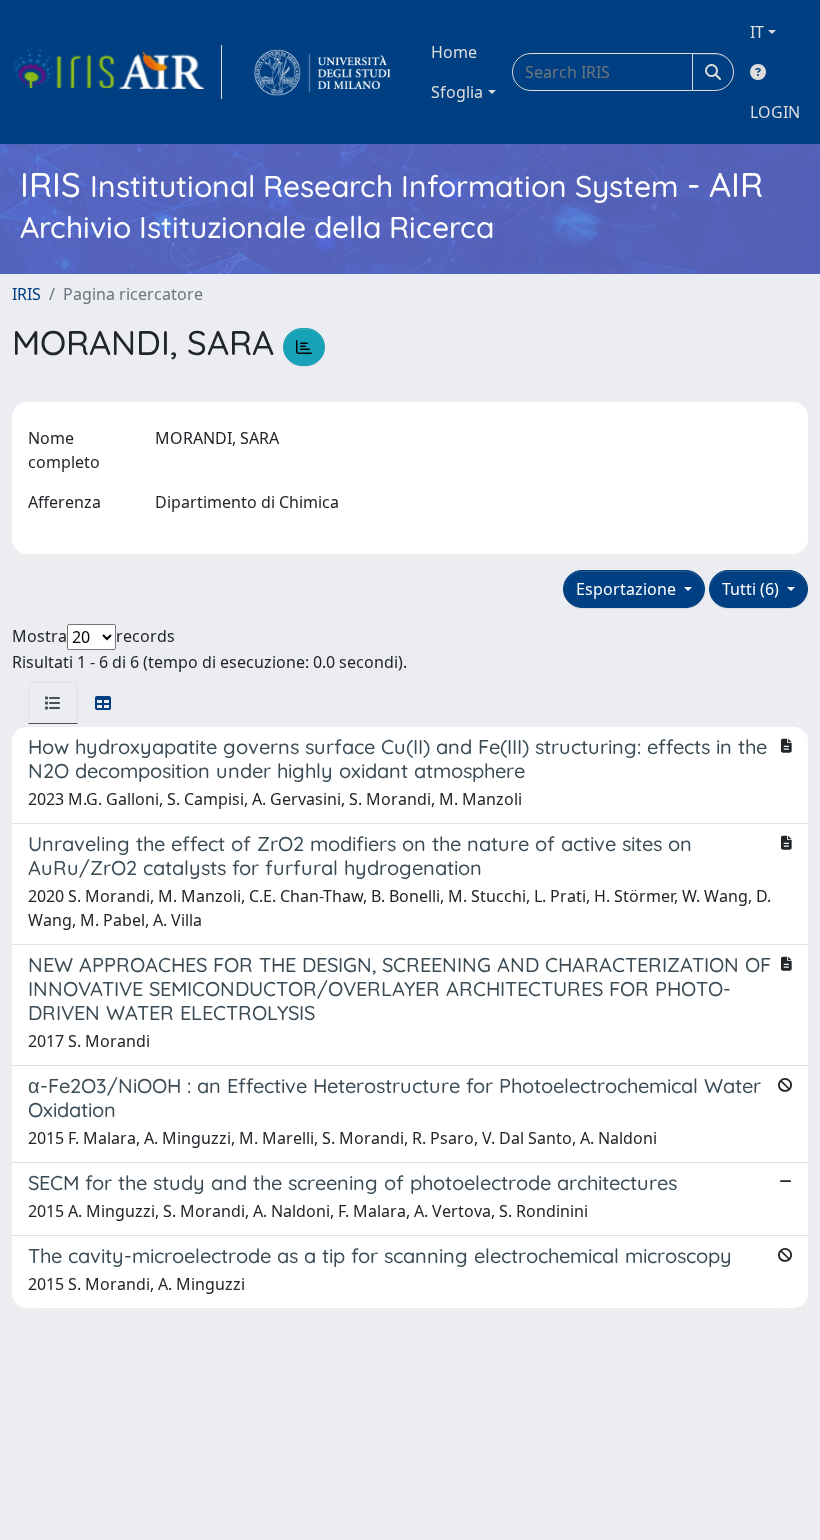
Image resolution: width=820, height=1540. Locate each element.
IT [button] (757, 32)
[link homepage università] (322, 72)
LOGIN (775, 112)
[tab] (53, 703)
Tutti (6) (752, 589)
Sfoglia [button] (457, 92)
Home (454, 52)
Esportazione (628, 589)
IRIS (26, 294)
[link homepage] (117, 72)
